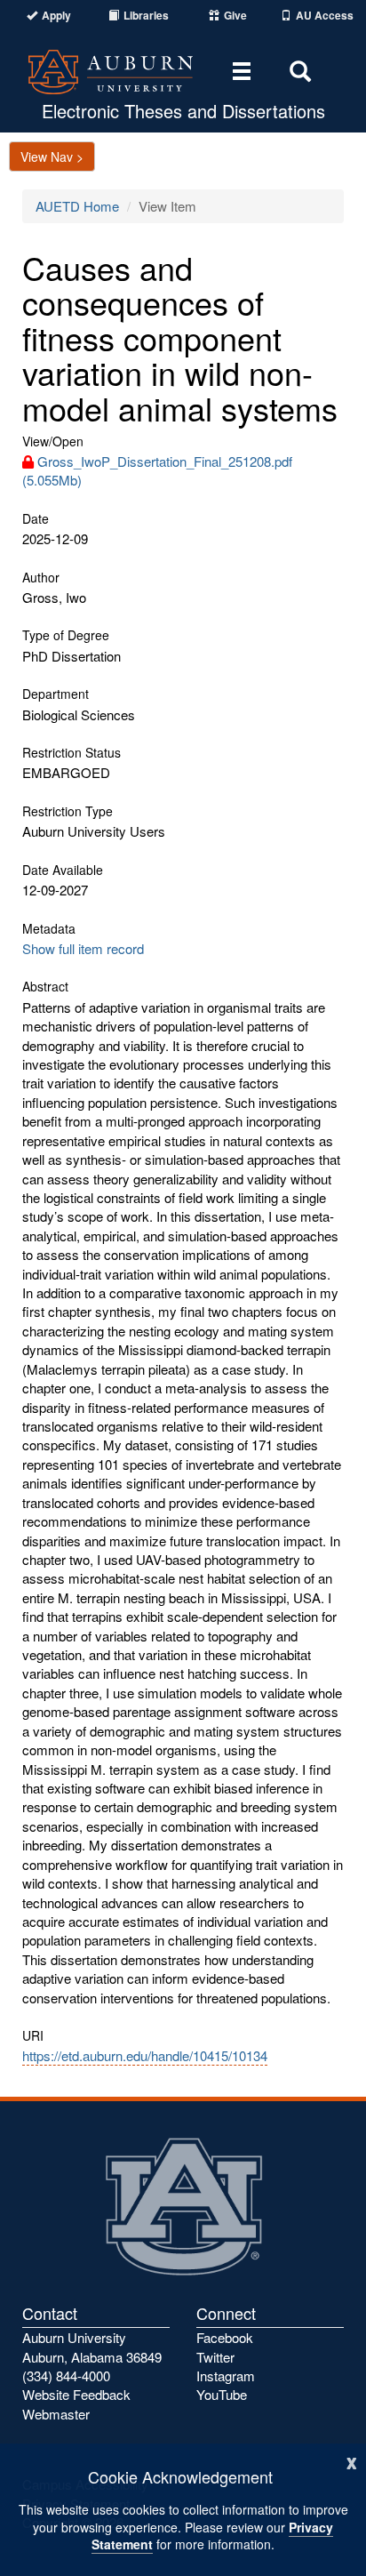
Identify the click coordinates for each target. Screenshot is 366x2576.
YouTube (222, 2394)
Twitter (215, 2357)
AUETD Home (77, 206)
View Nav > (52, 156)
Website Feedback (76, 2394)
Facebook (225, 2337)
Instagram (226, 2375)
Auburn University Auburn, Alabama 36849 (92, 2347)
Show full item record (83, 948)
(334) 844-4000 (66, 2375)
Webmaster (56, 2414)
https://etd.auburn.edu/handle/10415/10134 (145, 2055)
